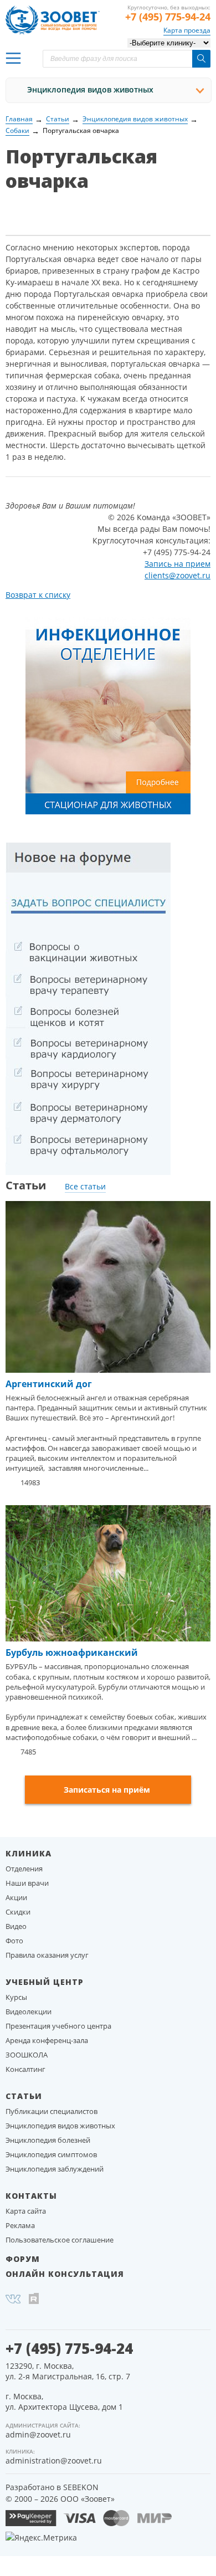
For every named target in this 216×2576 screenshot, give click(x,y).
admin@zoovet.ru (38, 2434)
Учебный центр (45, 1982)
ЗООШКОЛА (27, 2055)
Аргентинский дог (49, 1384)
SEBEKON (81, 2487)
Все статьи (85, 1186)
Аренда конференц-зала (47, 2040)
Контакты (31, 2196)
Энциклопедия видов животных (90, 89)
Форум (23, 2259)
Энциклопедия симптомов (51, 2154)
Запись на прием (178, 564)
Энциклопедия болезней (48, 2140)
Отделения (24, 1869)
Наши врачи (27, 1883)
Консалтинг (25, 2069)
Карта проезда (187, 30)
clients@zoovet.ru (178, 575)
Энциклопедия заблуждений (55, 2169)
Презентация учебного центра (58, 2026)
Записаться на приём (107, 1790)
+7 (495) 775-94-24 (168, 17)
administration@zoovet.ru (54, 2460)
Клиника (29, 1853)
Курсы (16, 1997)
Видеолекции (29, 2011)
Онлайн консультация (65, 2274)
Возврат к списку (38, 595)
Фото (14, 1941)
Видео (16, 1926)
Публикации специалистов (52, 2111)
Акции (16, 1897)
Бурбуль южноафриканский (72, 1653)
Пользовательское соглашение (60, 2240)
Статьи (24, 2096)
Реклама (20, 2225)
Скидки (18, 1912)
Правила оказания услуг (47, 1955)
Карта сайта (26, 2211)
